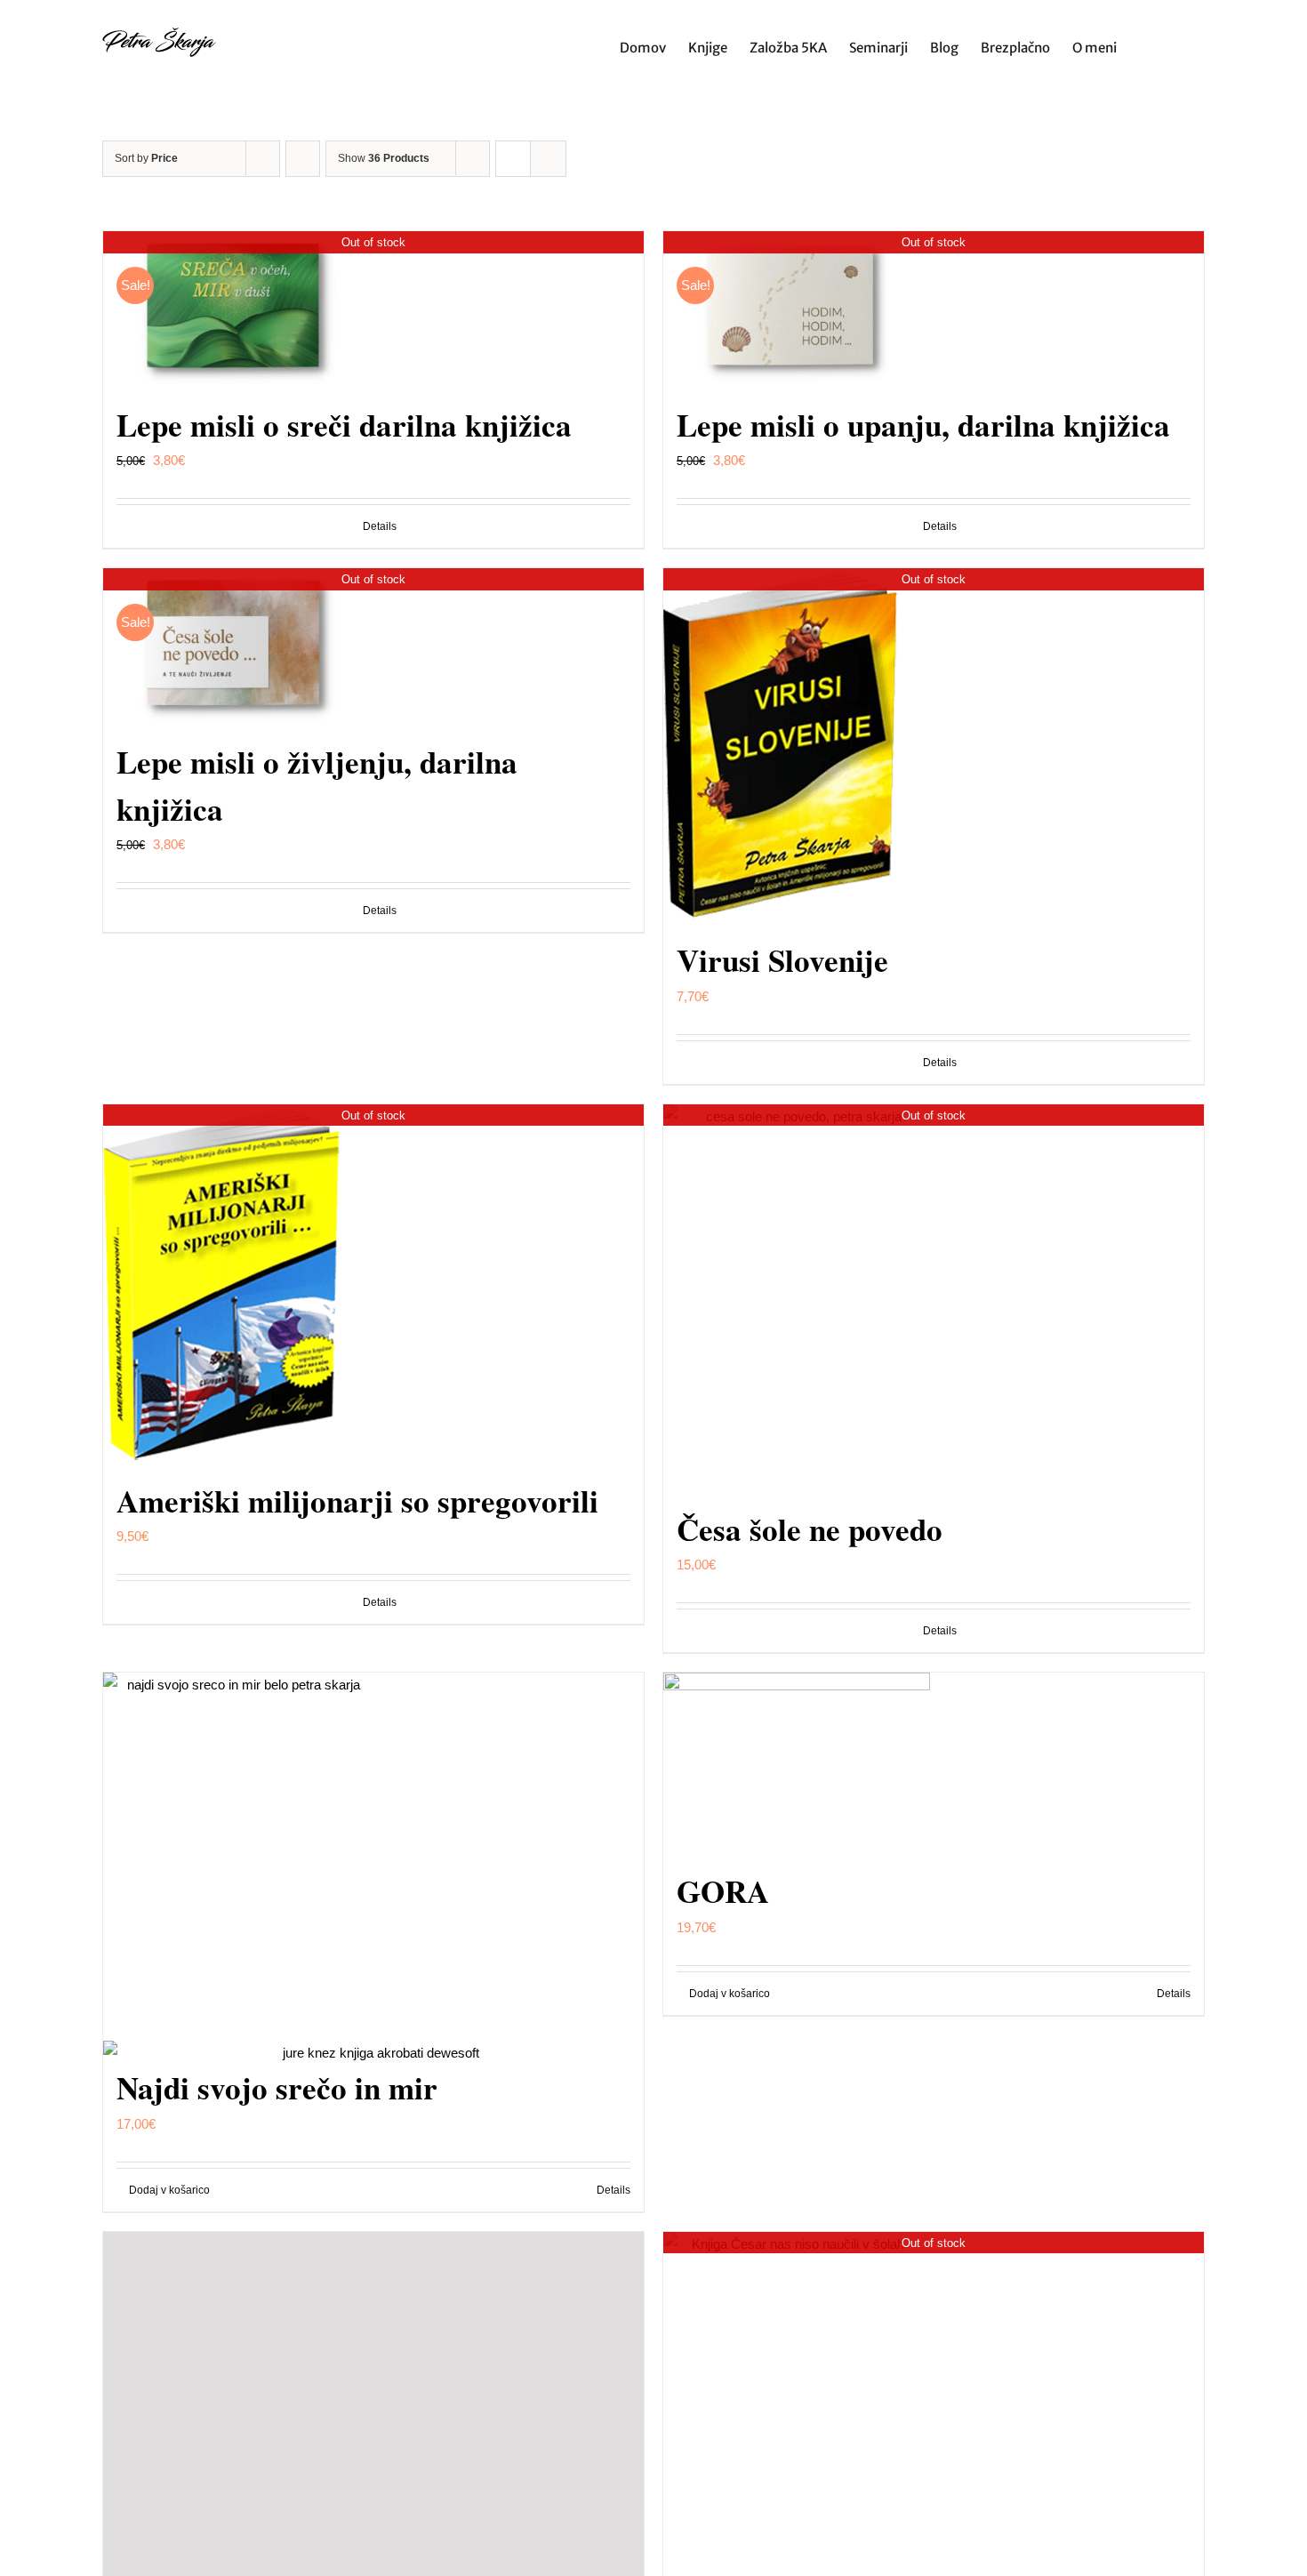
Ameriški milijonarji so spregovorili (357, 1501)
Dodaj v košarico (730, 1994)
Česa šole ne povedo (810, 1529)
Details (380, 526)
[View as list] (548, 159)
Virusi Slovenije (782, 960)
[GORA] (934, 1761)
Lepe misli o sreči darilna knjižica (344, 425)
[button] (1177, 46)
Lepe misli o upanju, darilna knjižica (923, 425)
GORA (723, 1891)
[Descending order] (303, 159)
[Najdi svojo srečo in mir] (373, 1860)
